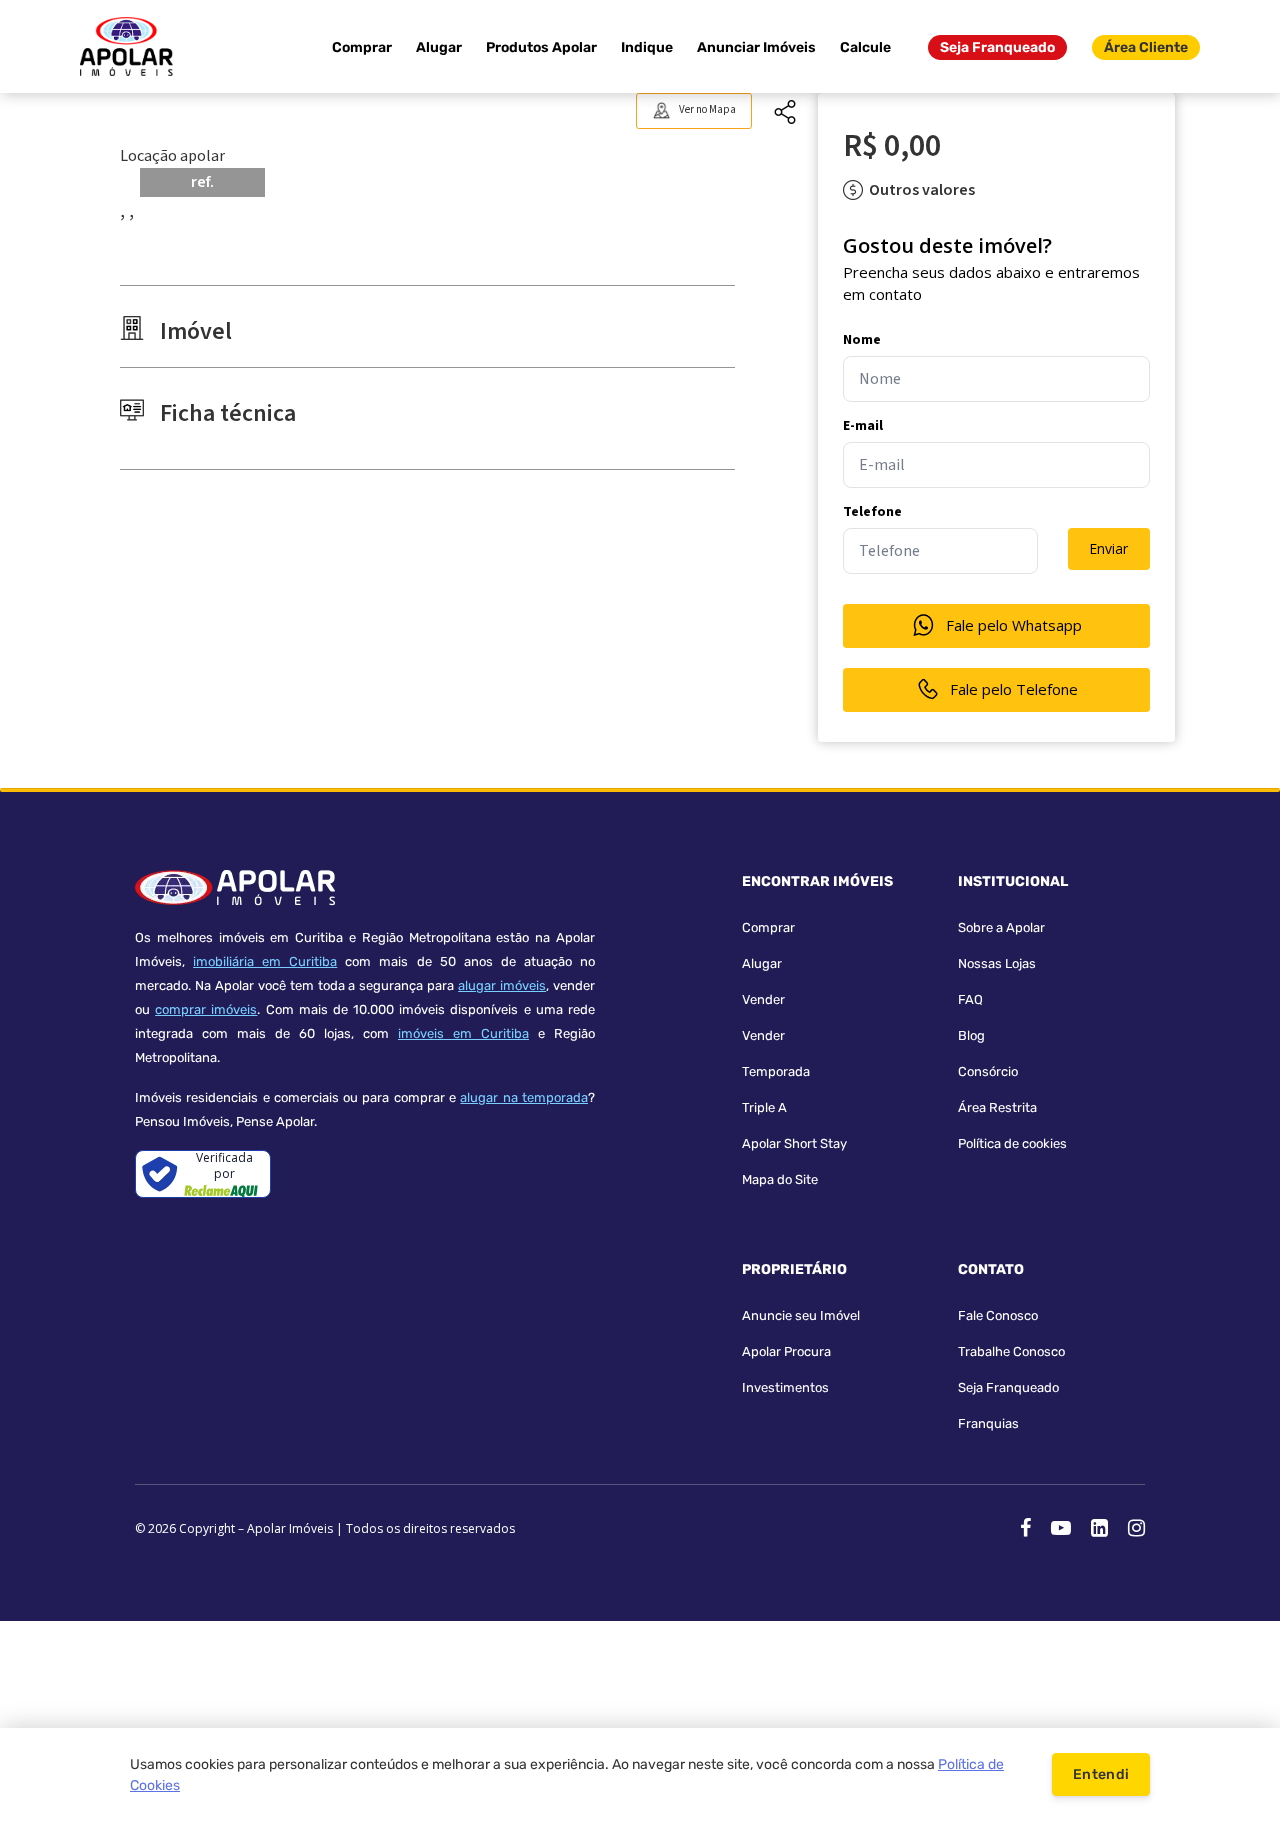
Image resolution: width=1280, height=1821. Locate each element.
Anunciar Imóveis (756, 47)
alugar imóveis (502, 985)
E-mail (863, 426)
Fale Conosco (998, 1315)
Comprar (362, 47)
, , (127, 211)
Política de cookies (1012, 1143)
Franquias (988, 1423)
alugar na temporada (524, 1097)
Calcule (865, 47)
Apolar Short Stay (794, 1143)
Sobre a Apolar (1001, 927)
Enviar (1108, 548)
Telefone (872, 512)
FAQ (970, 999)
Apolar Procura (786, 1351)
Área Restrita (997, 1107)
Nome (862, 340)
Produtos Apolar (541, 47)
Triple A (764, 1107)
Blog (971, 1035)
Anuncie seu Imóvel (801, 1315)
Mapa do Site (780, 1179)
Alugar (439, 47)
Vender (763, 999)
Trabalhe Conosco (1011, 1351)
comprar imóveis (206, 1009)
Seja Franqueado (997, 47)
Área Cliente (1146, 47)
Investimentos (785, 1387)
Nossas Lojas (997, 963)
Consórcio (988, 1071)
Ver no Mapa (707, 109)
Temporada (776, 1071)
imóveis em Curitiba (463, 1033)
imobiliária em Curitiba (265, 961)
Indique (647, 47)
